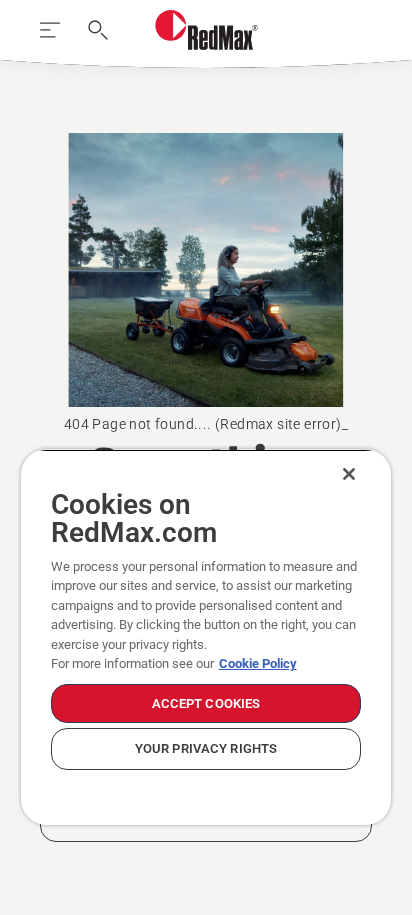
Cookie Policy (258, 663)
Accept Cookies (206, 703)
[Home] (206, 30)
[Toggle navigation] (50, 30)
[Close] (349, 474)
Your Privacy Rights (206, 748)
